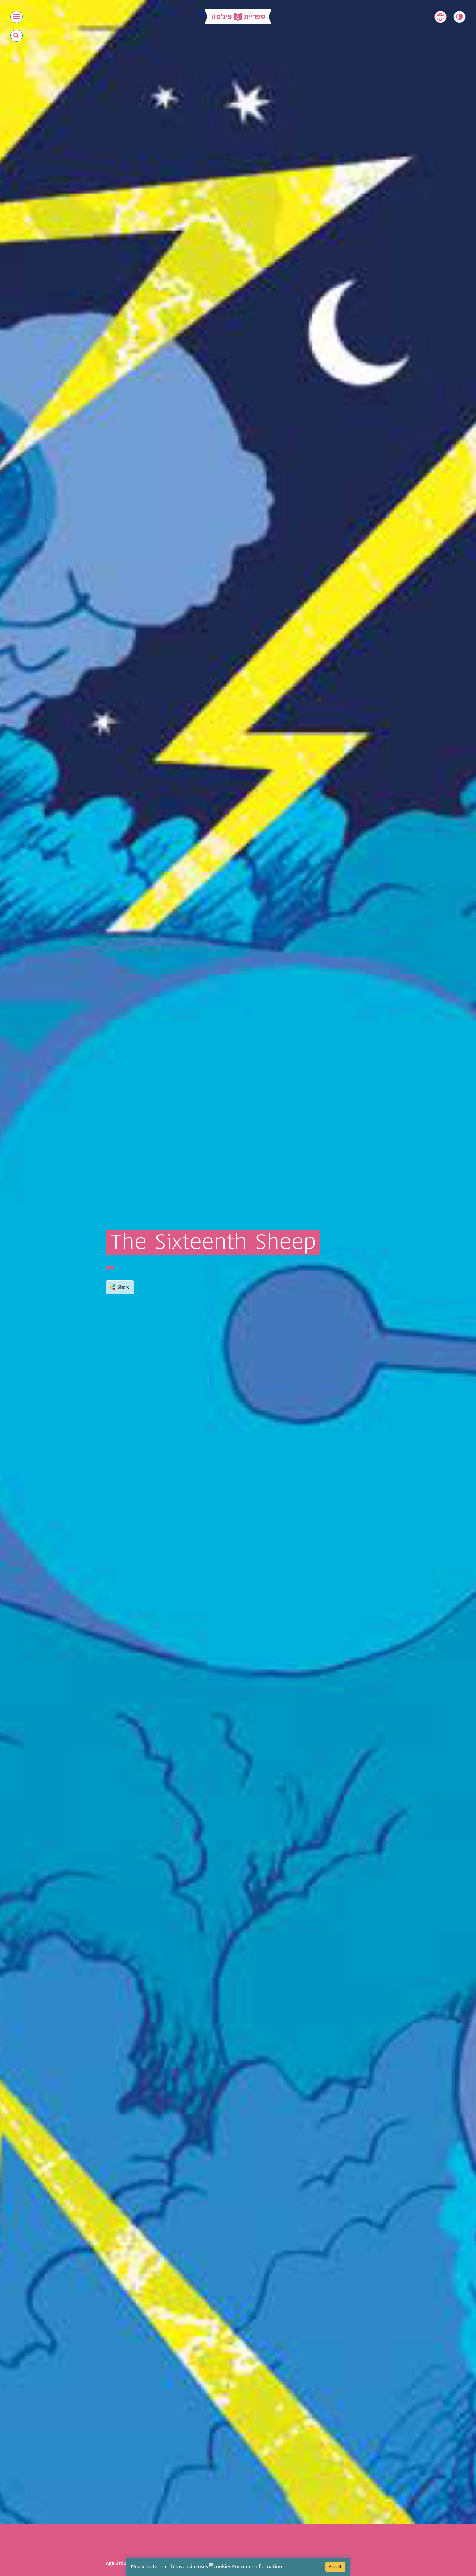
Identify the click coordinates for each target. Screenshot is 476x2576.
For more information (257, 2567)
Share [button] (124, 1287)
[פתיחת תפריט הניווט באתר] (17, 17)
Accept (335, 2567)
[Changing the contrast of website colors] (459, 17)
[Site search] (16, 36)
